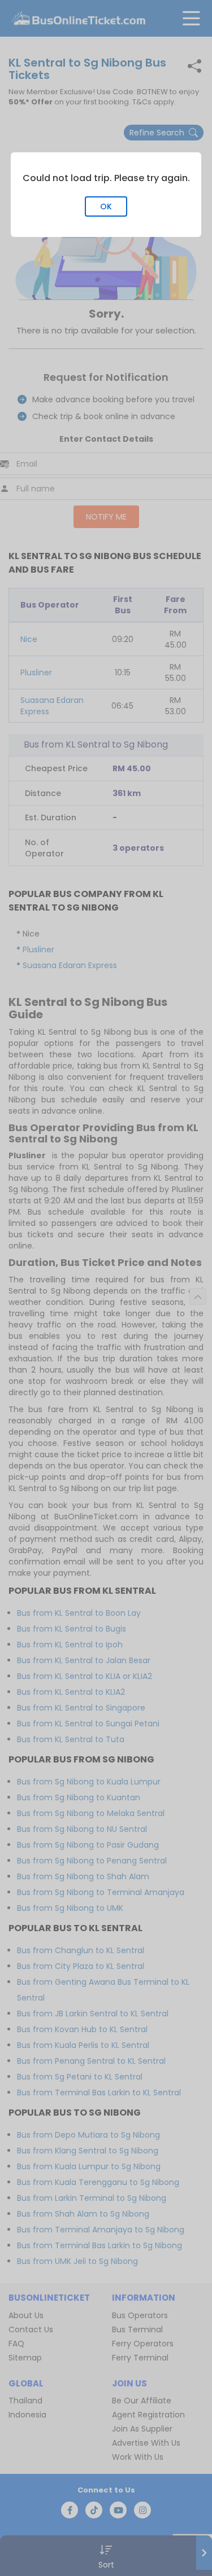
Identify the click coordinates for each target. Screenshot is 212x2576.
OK (106, 206)
